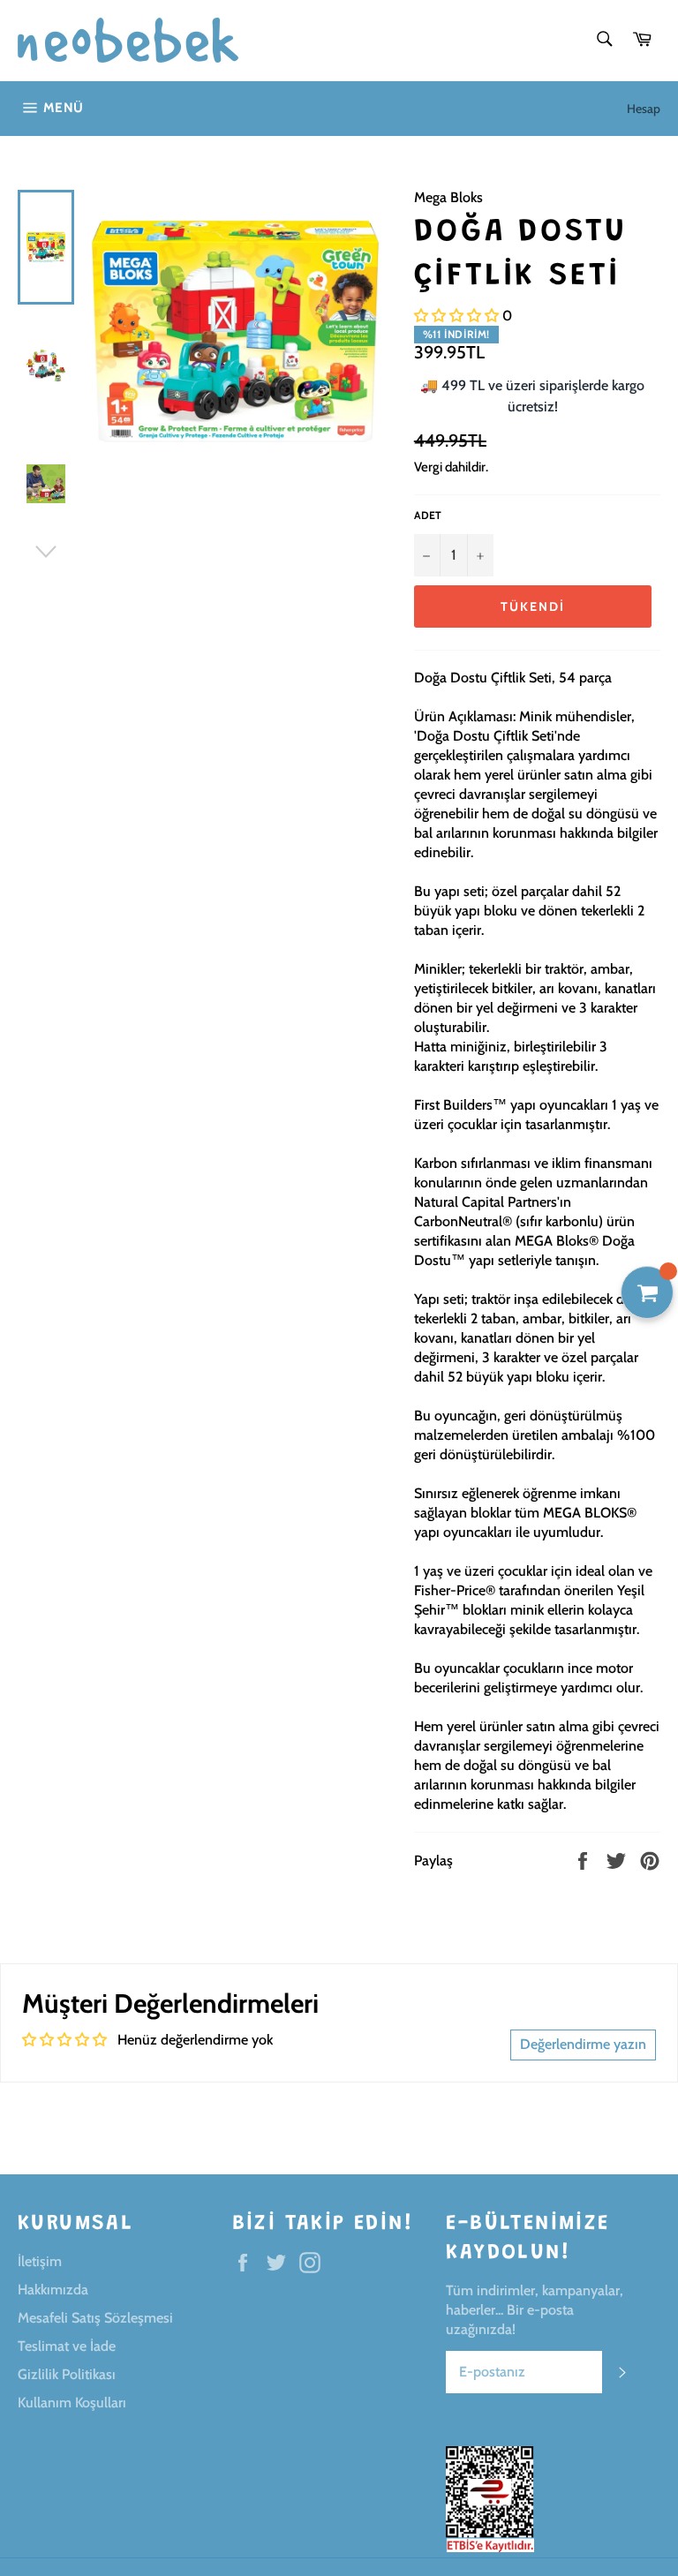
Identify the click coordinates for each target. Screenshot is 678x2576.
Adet (428, 515)
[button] (456, 316)
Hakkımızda (53, 2290)
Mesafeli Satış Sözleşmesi (95, 2318)
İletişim (40, 2261)
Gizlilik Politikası (67, 2374)
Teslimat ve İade (67, 2346)
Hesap (644, 109)
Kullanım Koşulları (72, 2403)
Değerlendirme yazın (583, 2044)
